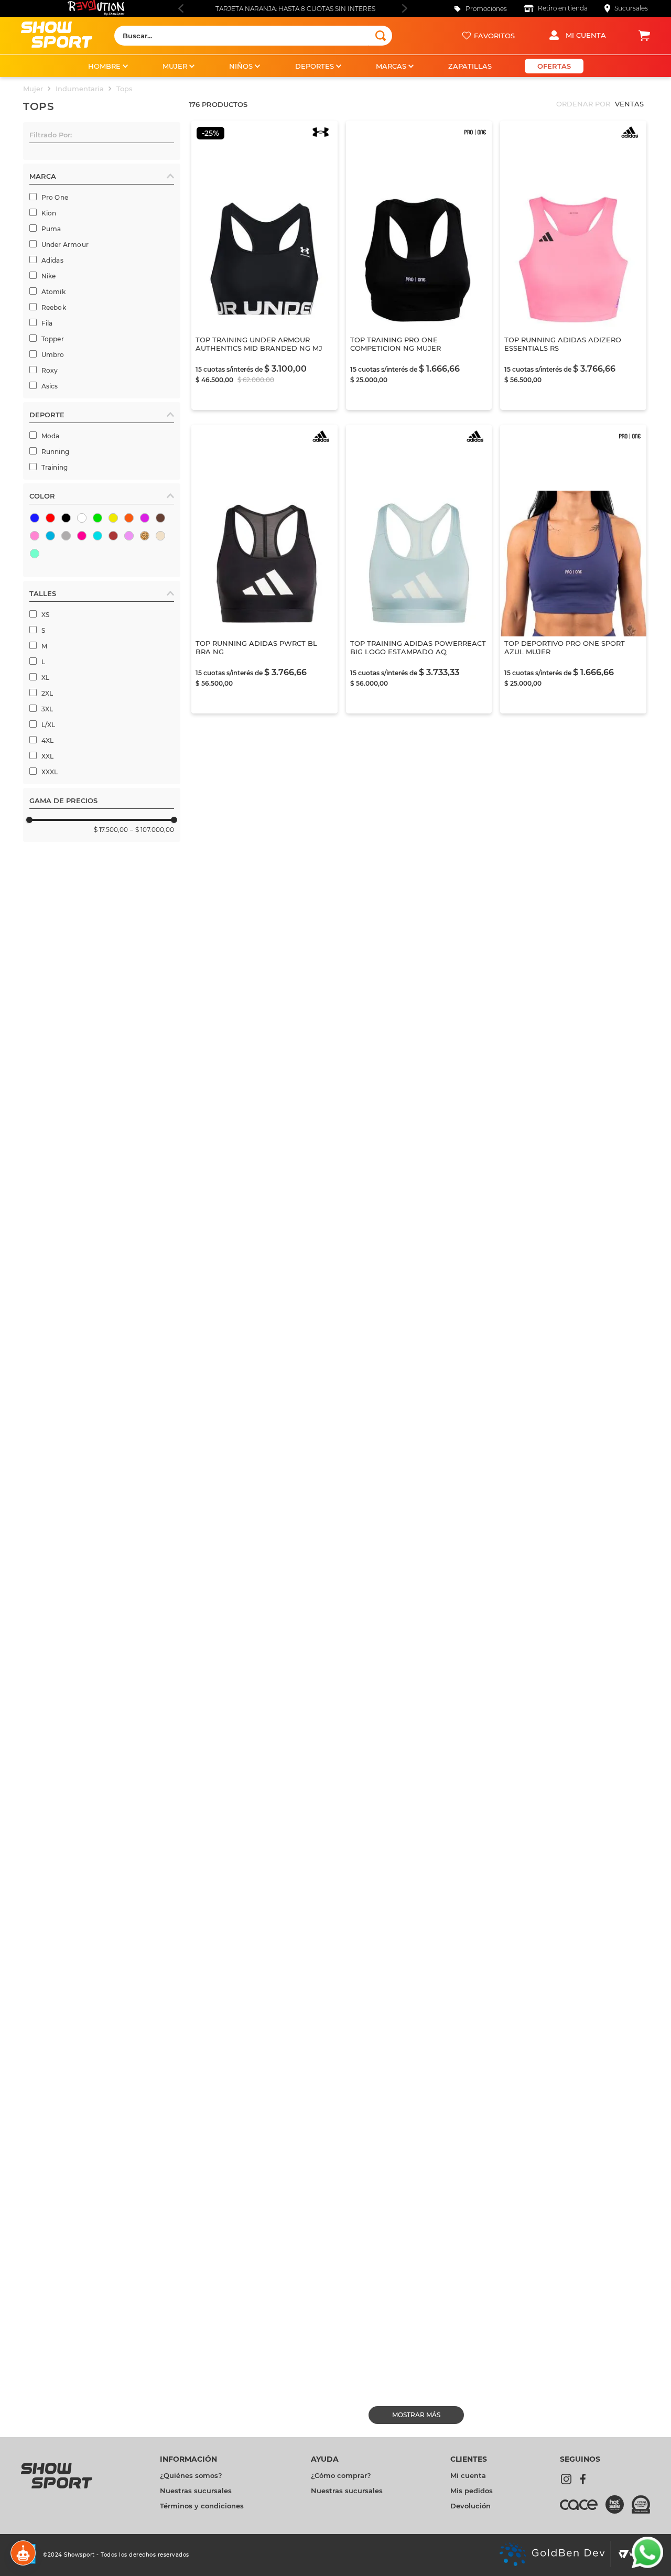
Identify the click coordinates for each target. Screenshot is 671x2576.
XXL (48, 756)
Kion (49, 213)
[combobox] (253, 36)
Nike (49, 276)
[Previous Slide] (181, 8)
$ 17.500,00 (111, 830)
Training (55, 467)
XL (45, 678)
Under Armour (65, 245)
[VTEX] (631, 2555)
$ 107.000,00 (152, 830)
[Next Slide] (404, 8)
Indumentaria (80, 89)
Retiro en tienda (563, 8)
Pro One (55, 197)
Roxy (50, 370)
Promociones (486, 9)
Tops (125, 89)
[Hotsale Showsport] (619, 2505)
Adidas (52, 260)
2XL (47, 693)
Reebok (54, 307)
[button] (102, 137)
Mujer (33, 89)
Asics (50, 386)
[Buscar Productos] (381, 36)
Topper (53, 339)
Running (55, 452)
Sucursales (631, 8)
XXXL (50, 772)
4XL (48, 740)
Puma (51, 229)
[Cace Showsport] (583, 2509)
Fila (47, 323)
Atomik (53, 292)
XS (45, 615)
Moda (51, 436)
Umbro (53, 355)
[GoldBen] (552, 2555)
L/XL (48, 725)
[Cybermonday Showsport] (641, 2505)
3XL (47, 709)
